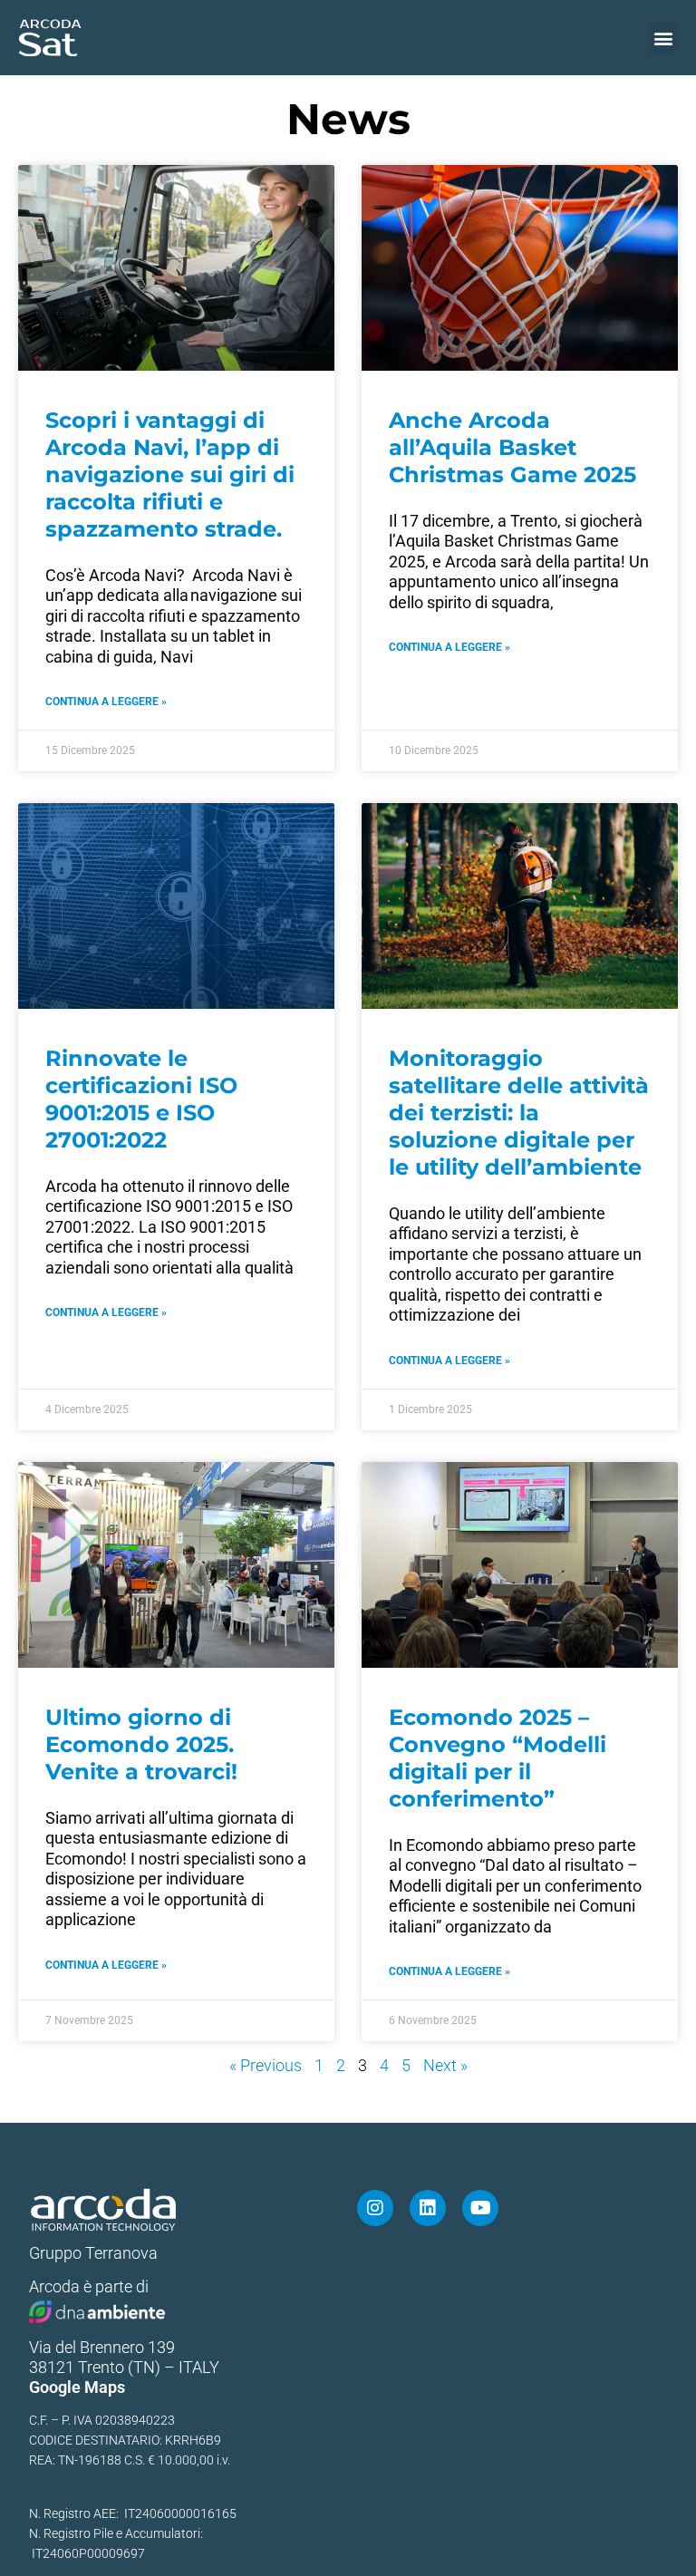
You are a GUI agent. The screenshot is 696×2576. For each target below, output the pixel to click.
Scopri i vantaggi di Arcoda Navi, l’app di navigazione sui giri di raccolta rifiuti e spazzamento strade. (170, 475)
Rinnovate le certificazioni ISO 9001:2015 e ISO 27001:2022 (141, 1099)
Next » (445, 2065)
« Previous (266, 2065)
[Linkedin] (428, 2208)
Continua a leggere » (106, 702)
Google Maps (77, 2387)
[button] (663, 38)
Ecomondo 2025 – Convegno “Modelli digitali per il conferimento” (498, 1758)
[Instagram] (375, 2208)
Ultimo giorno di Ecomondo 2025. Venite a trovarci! (141, 1744)
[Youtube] (480, 2208)
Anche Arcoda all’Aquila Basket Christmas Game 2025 (516, 447)
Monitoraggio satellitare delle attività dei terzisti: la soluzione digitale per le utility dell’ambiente (519, 1113)
